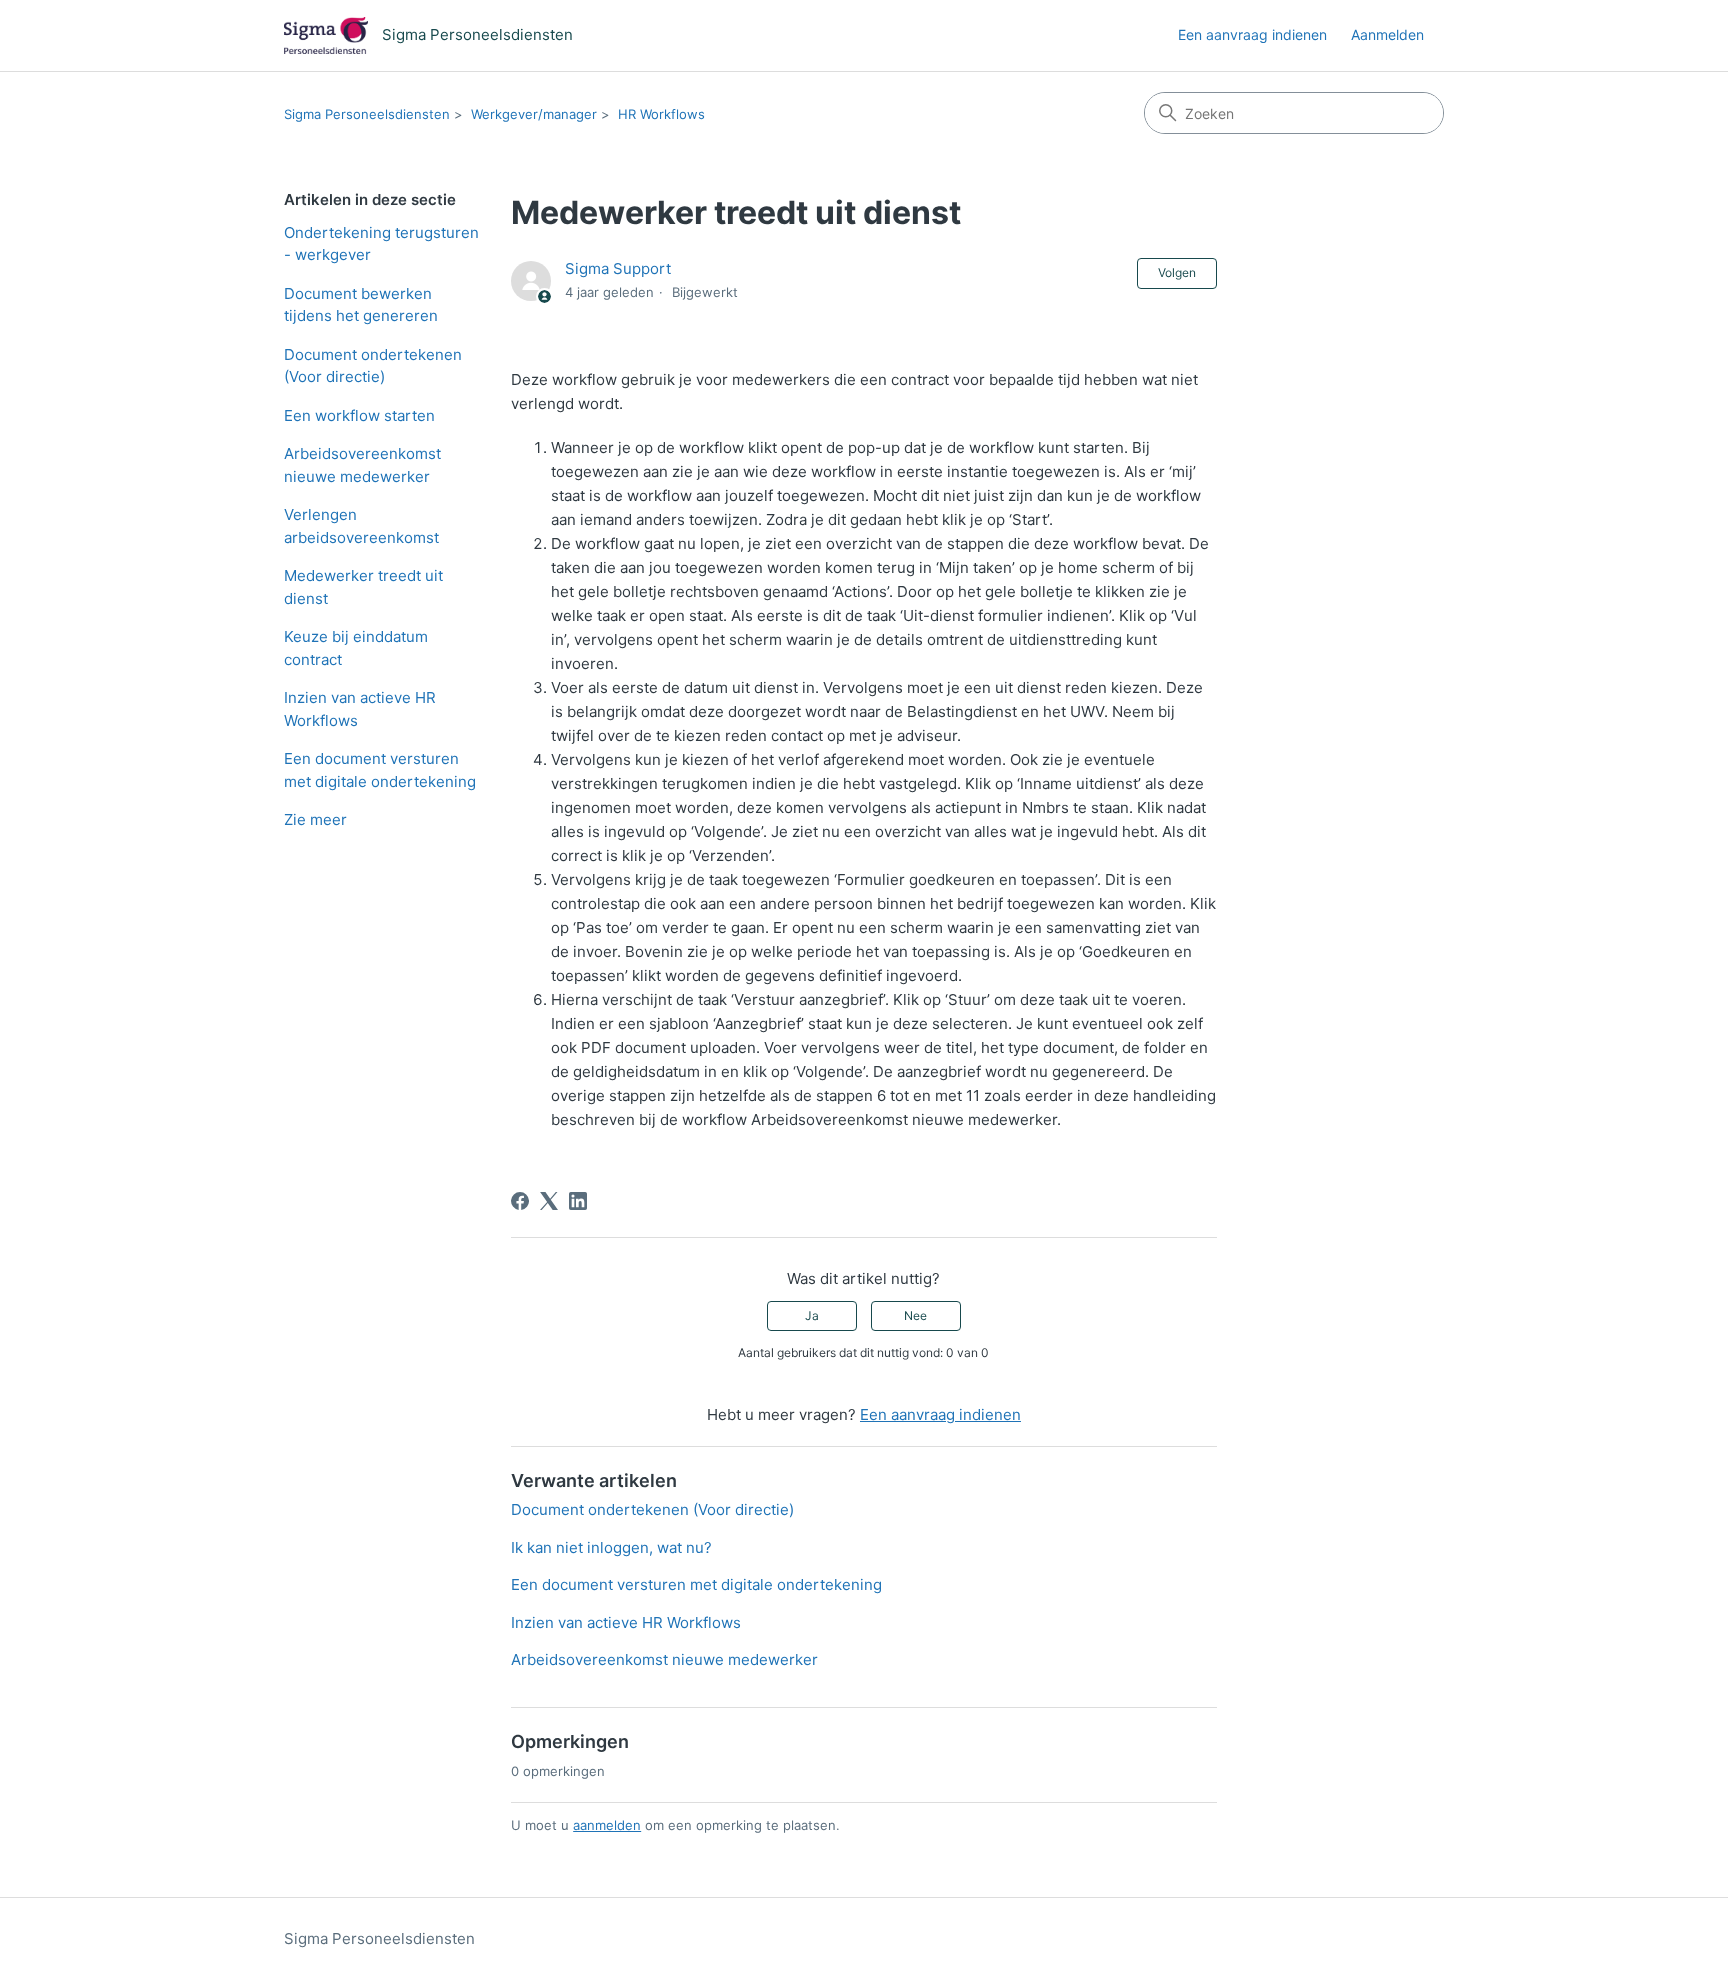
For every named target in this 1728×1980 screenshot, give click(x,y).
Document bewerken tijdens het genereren (361, 305)
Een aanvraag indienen (1252, 34)
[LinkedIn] (578, 1201)
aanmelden (607, 1825)
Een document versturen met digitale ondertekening (380, 770)
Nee (915, 1315)
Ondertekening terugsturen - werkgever (381, 244)
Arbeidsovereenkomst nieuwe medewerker (362, 465)
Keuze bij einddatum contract (356, 648)
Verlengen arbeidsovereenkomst (361, 526)
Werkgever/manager (534, 114)
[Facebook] (520, 1201)
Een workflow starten (359, 415)
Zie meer (315, 819)
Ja (812, 1315)
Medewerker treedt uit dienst (363, 587)
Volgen (1177, 272)
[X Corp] (549, 1201)
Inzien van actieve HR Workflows (360, 709)
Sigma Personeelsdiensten (367, 114)
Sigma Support (618, 268)
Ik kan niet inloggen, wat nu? (611, 1547)
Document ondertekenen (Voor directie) (373, 366)
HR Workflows (661, 114)
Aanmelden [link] (1387, 34)
